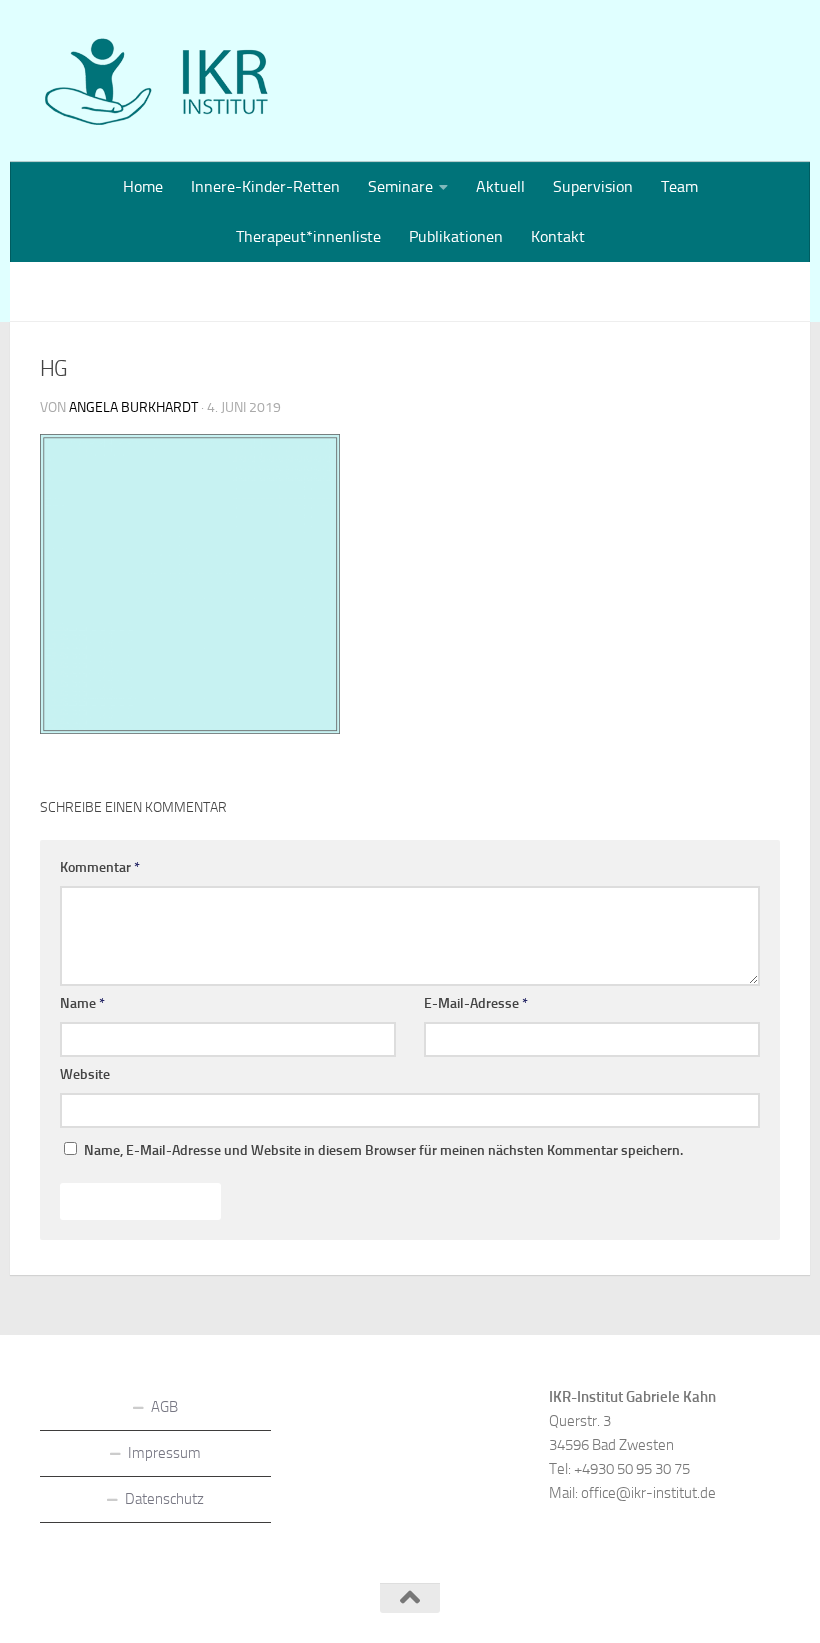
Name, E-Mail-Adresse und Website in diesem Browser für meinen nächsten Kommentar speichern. (383, 1150)
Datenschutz (164, 1499)
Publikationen (456, 236)
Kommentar (100, 867)
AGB (164, 1407)
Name (82, 1003)
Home (143, 186)
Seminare (400, 186)
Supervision (593, 186)
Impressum (164, 1453)
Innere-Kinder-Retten (265, 186)
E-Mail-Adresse (476, 1003)
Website (85, 1074)
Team (679, 186)
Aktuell (500, 186)
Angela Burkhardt (133, 407)
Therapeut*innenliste (308, 236)
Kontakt (558, 236)
